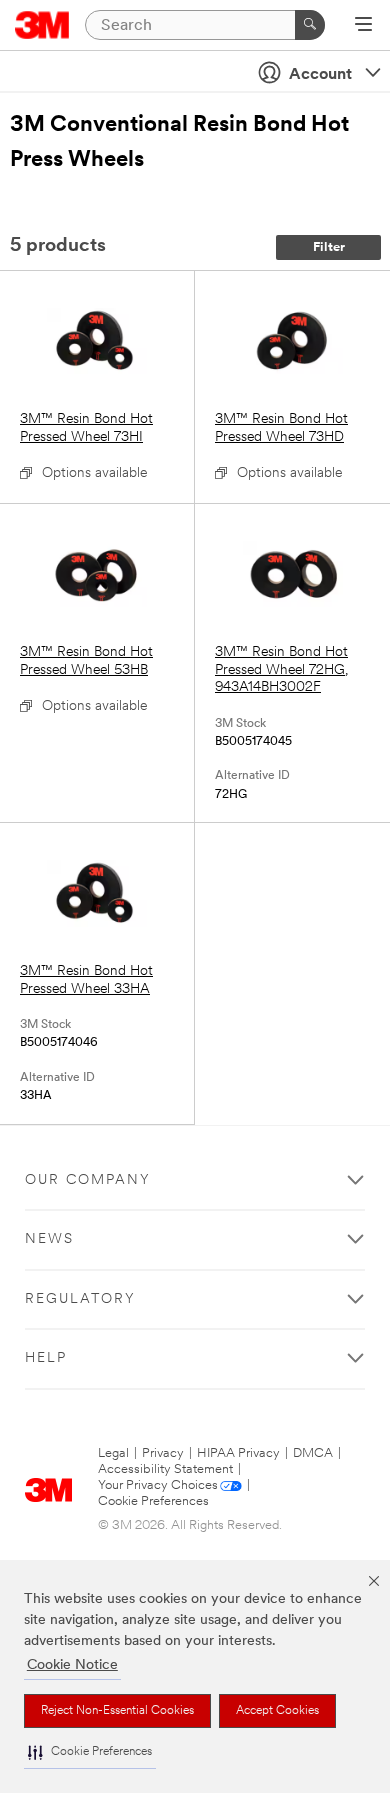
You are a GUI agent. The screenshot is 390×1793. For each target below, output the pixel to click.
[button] (90, 1752)
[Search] (310, 25)
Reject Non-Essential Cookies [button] (117, 1711)
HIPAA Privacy (238, 1453)
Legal (113, 1453)
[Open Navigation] (363, 26)
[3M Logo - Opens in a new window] (42, 25)
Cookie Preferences (153, 1501)
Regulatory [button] (80, 1299)
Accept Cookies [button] (277, 1711)
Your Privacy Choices (158, 1485)
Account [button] (320, 75)
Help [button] (46, 1358)
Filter (329, 247)
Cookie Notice (72, 1665)
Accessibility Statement (165, 1469)
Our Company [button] (88, 1180)
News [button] (49, 1239)
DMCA (313, 1453)
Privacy (163, 1453)
